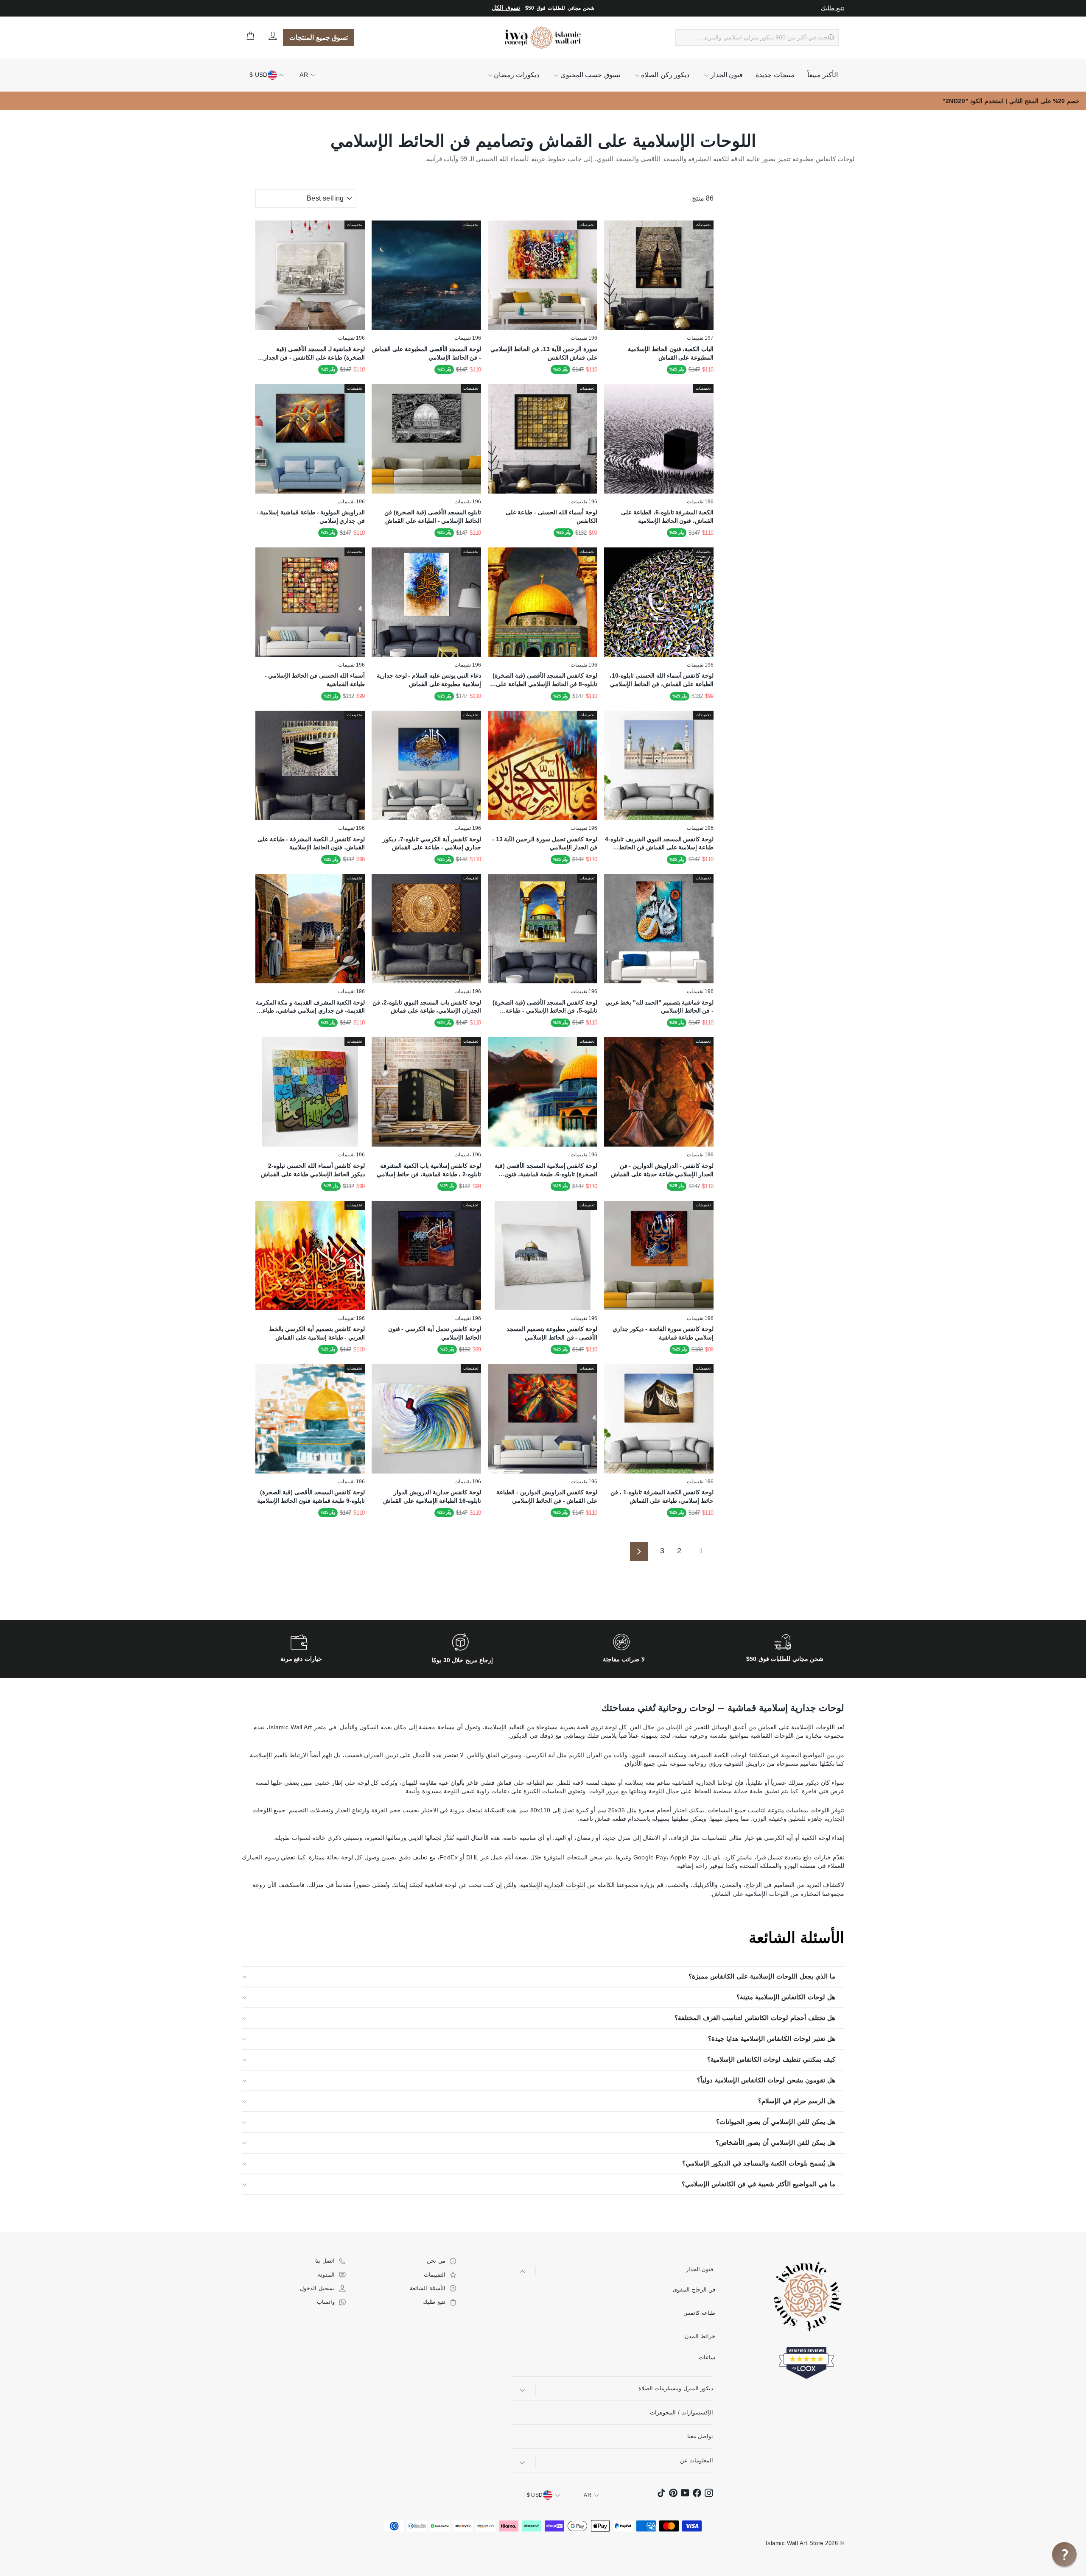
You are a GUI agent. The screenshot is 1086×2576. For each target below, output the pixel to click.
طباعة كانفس (700, 2313)
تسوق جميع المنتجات (319, 38)
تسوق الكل (506, 8)
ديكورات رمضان (516, 75)
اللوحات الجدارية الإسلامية (553, 1885)
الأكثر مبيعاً (823, 75)
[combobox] (757, 38)
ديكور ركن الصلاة (664, 75)
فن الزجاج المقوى (694, 2290)
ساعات (707, 2357)
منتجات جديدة (775, 75)
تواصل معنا (700, 2436)
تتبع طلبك (833, 8)
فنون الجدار (726, 75)
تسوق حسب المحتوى (589, 75)
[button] (1064, 2554)
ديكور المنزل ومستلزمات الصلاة (676, 2388)
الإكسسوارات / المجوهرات (682, 2413)
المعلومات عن (697, 2460)
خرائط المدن (700, 2336)
